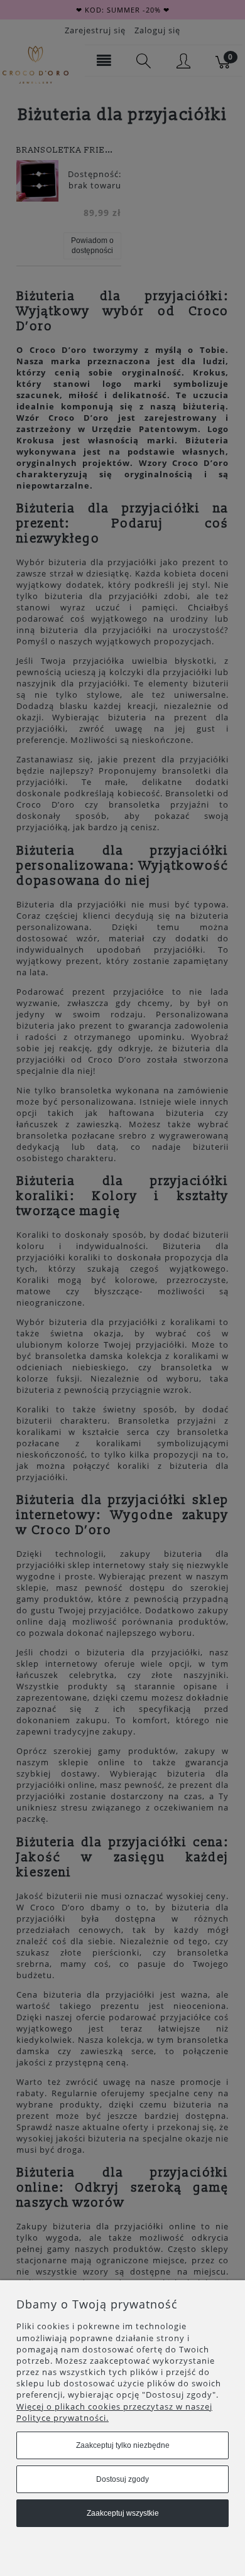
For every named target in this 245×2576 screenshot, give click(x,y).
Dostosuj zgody (122, 2479)
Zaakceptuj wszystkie (123, 2513)
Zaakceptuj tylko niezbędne (123, 2445)
